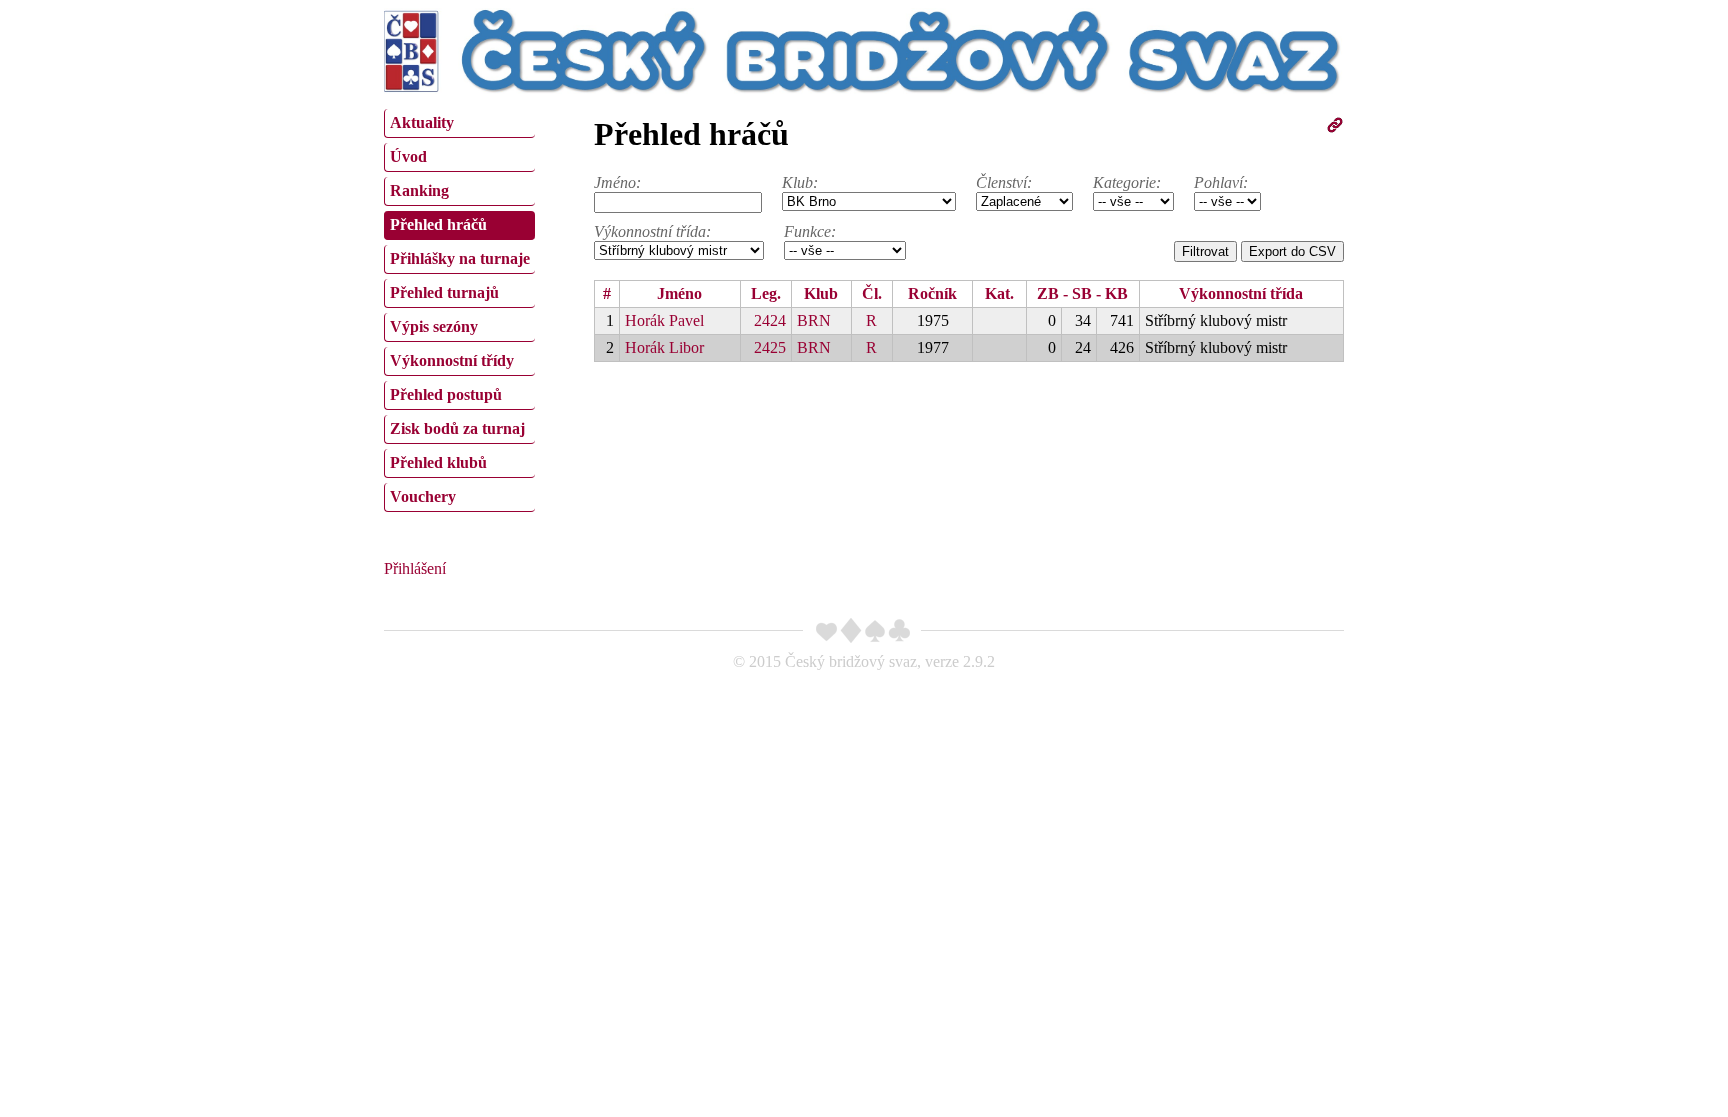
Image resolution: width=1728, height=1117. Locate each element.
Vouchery (423, 496)
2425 (770, 347)
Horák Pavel (664, 320)
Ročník (932, 293)
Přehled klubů (438, 462)
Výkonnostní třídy (452, 360)
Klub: (800, 182)
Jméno (679, 293)
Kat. (999, 293)
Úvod (408, 156)
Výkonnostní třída (1241, 293)
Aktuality (422, 122)
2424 (770, 320)
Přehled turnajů (444, 292)
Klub (821, 293)
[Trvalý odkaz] (1335, 128)
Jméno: (617, 182)
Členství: (1004, 182)
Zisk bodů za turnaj (457, 428)
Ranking (419, 190)
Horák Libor (664, 347)
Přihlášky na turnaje (460, 258)
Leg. (766, 293)
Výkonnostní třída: (652, 231)
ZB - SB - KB (1082, 293)
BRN (814, 320)
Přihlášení (415, 568)
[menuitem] (459, 123)
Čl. (872, 293)
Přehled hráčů (438, 224)
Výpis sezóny (434, 326)
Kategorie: (1127, 182)
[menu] (459, 308)
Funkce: (810, 231)
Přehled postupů (446, 394)
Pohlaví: (1221, 182)
